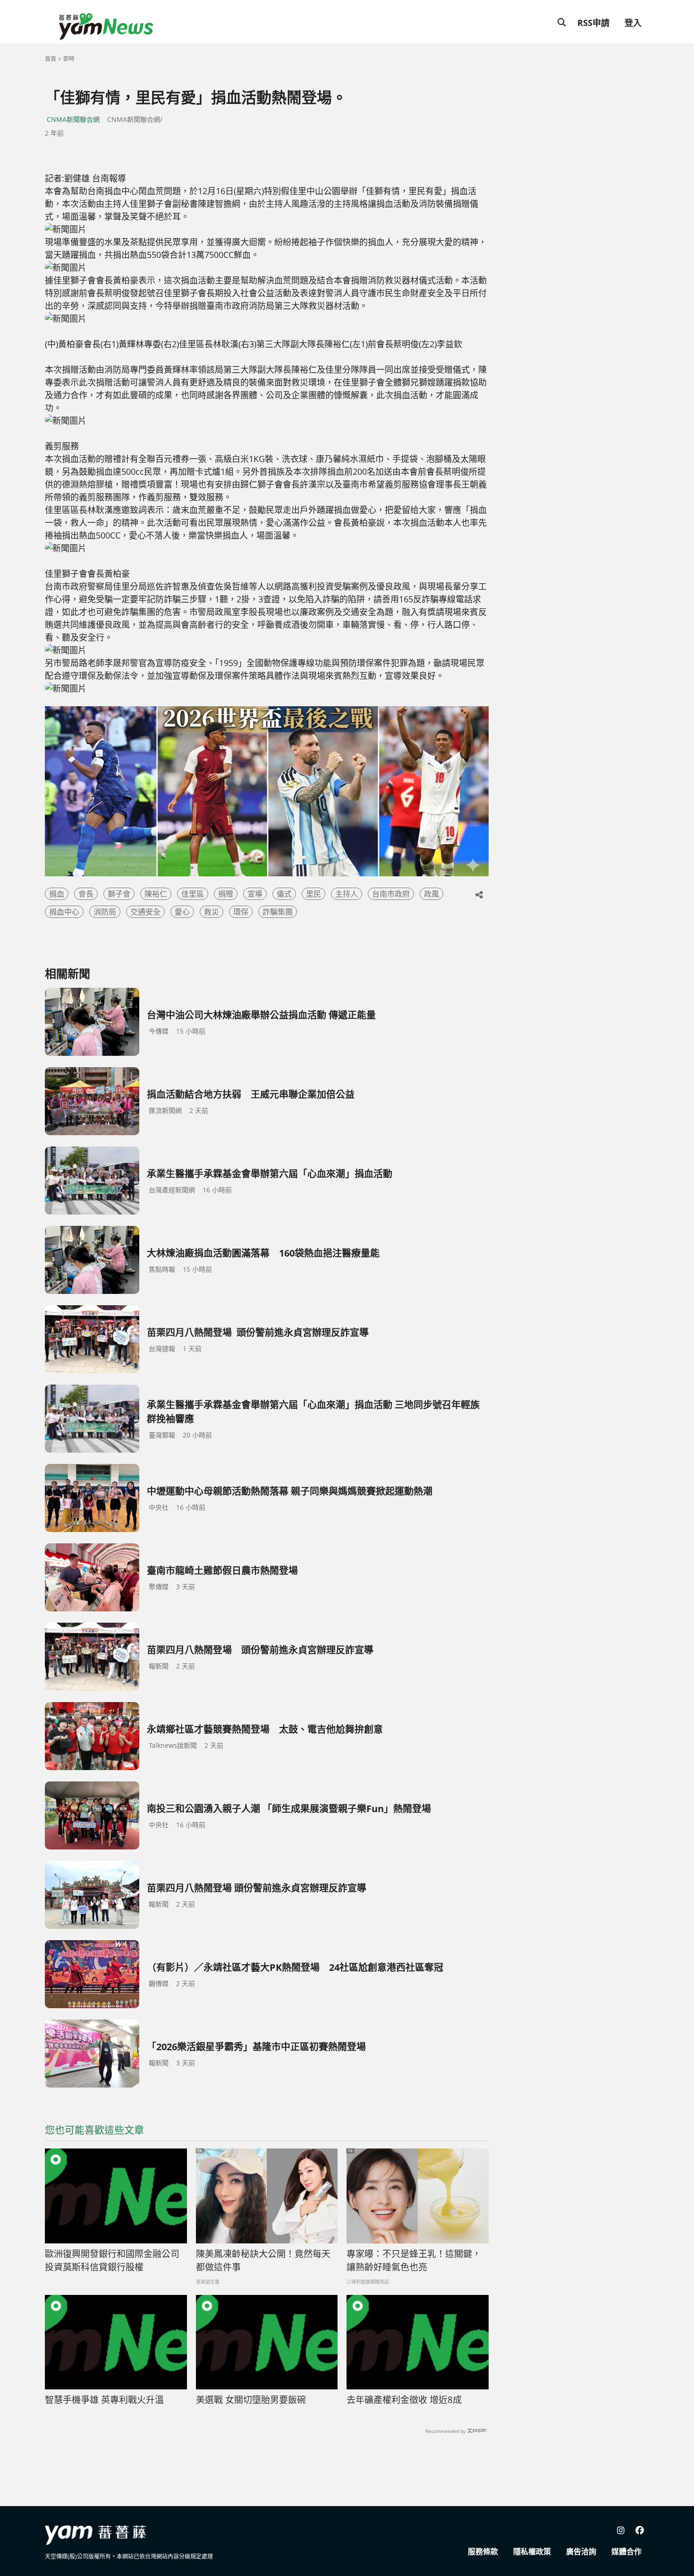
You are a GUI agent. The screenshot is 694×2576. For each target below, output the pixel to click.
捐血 (57, 894)
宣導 (255, 894)
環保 (241, 912)
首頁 (51, 59)
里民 (313, 894)
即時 (69, 59)
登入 (633, 23)
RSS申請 (593, 23)
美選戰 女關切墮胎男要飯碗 (251, 2400)
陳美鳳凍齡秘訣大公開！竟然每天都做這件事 (263, 2261)
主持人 (347, 894)
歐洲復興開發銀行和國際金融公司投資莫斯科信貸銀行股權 (112, 2261)
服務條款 (483, 2551)
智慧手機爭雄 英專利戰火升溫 (104, 2400)
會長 (86, 894)
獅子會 (119, 894)
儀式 (284, 894)
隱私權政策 (532, 2551)
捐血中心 (64, 912)
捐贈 (226, 894)
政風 (432, 894)
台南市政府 (391, 894)
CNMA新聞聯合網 (73, 119)
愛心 (182, 912)
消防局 (105, 912)
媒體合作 (626, 2551)
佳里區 (193, 894)
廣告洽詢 (581, 2551)
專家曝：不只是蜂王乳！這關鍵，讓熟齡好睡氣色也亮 (414, 2261)
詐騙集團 (278, 912)
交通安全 (145, 912)
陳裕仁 (156, 894)
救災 (212, 912)
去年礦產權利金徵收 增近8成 (404, 2400)
